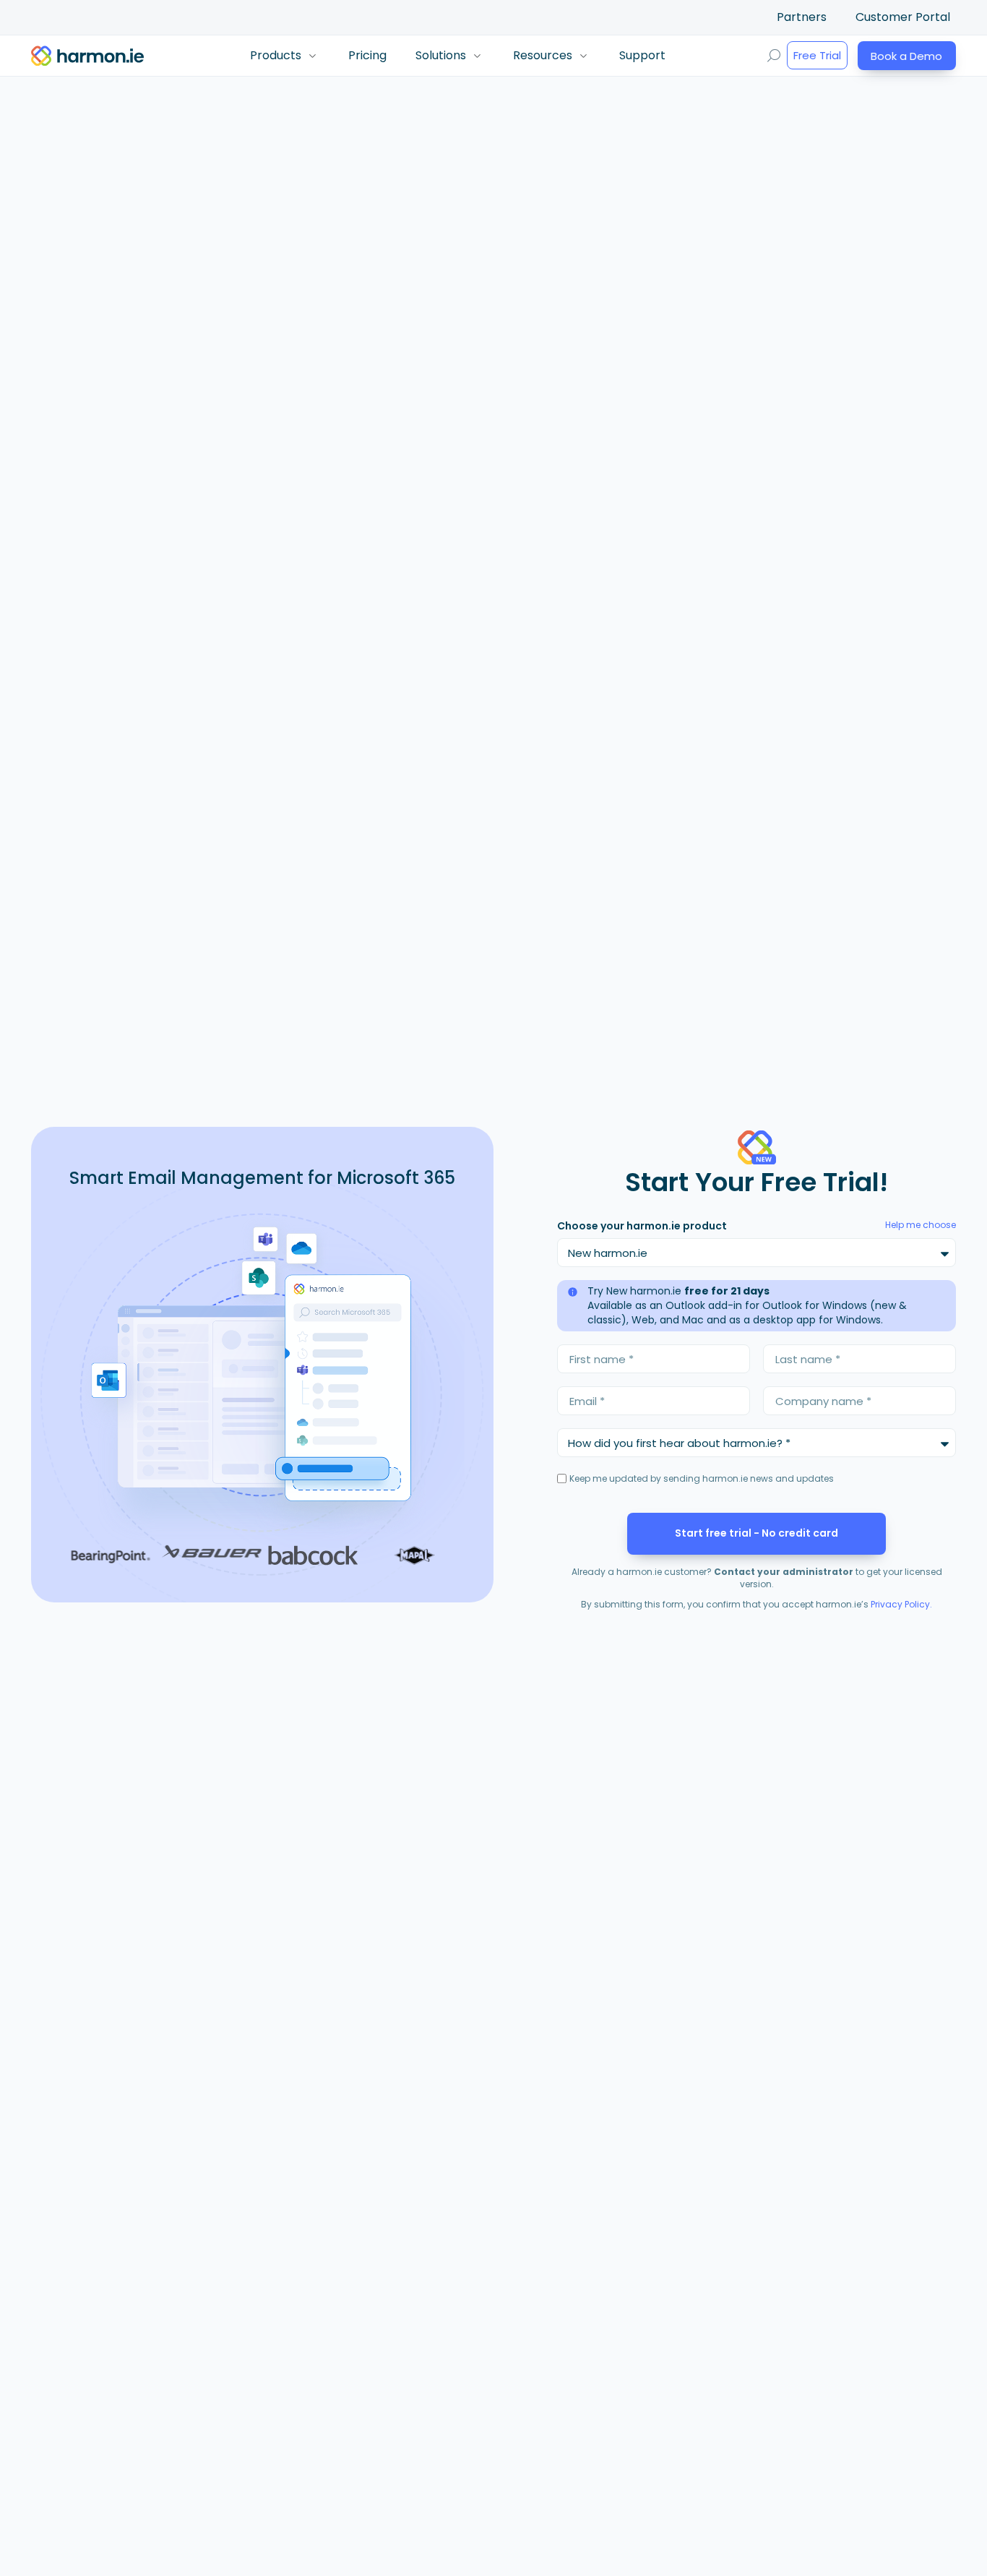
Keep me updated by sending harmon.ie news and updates (702, 1478)
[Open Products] (312, 56)
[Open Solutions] (477, 56)
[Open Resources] (583, 56)
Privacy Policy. (901, 1604)
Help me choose (921, 1225)
